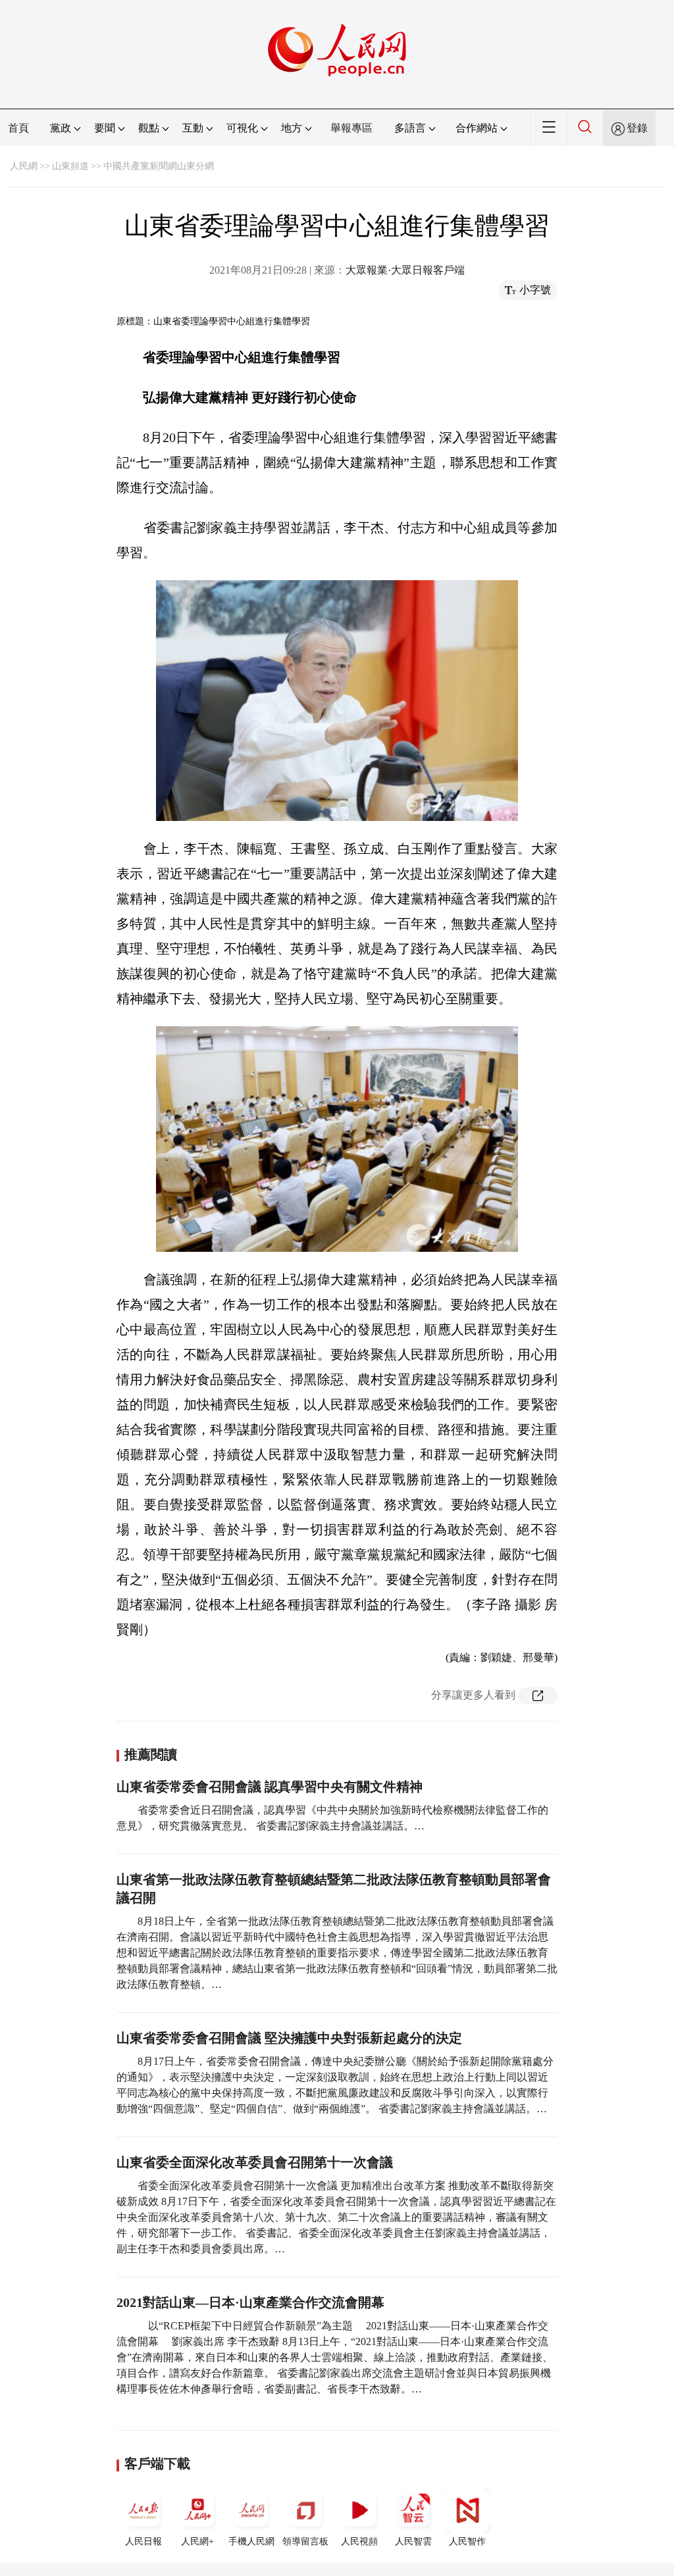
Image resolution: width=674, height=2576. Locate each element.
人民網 (24, 166)
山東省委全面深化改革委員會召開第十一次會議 (255, 2162)
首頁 (18, 128)
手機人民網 (251, 2541)
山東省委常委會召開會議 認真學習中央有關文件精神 (270, 1787)
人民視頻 (359, 2541)
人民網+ (197, 2541)
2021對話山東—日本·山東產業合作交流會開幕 (250, 2302)
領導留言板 (305, 2541)
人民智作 (467, 2541)
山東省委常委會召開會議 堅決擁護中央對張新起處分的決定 (289, 2038)
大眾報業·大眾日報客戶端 (405, 270)
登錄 (637, 128)
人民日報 (143, 2541)
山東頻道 (70, 166)
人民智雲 (413, 2541)
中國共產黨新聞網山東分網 (159, 166)
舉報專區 (351, 128)
